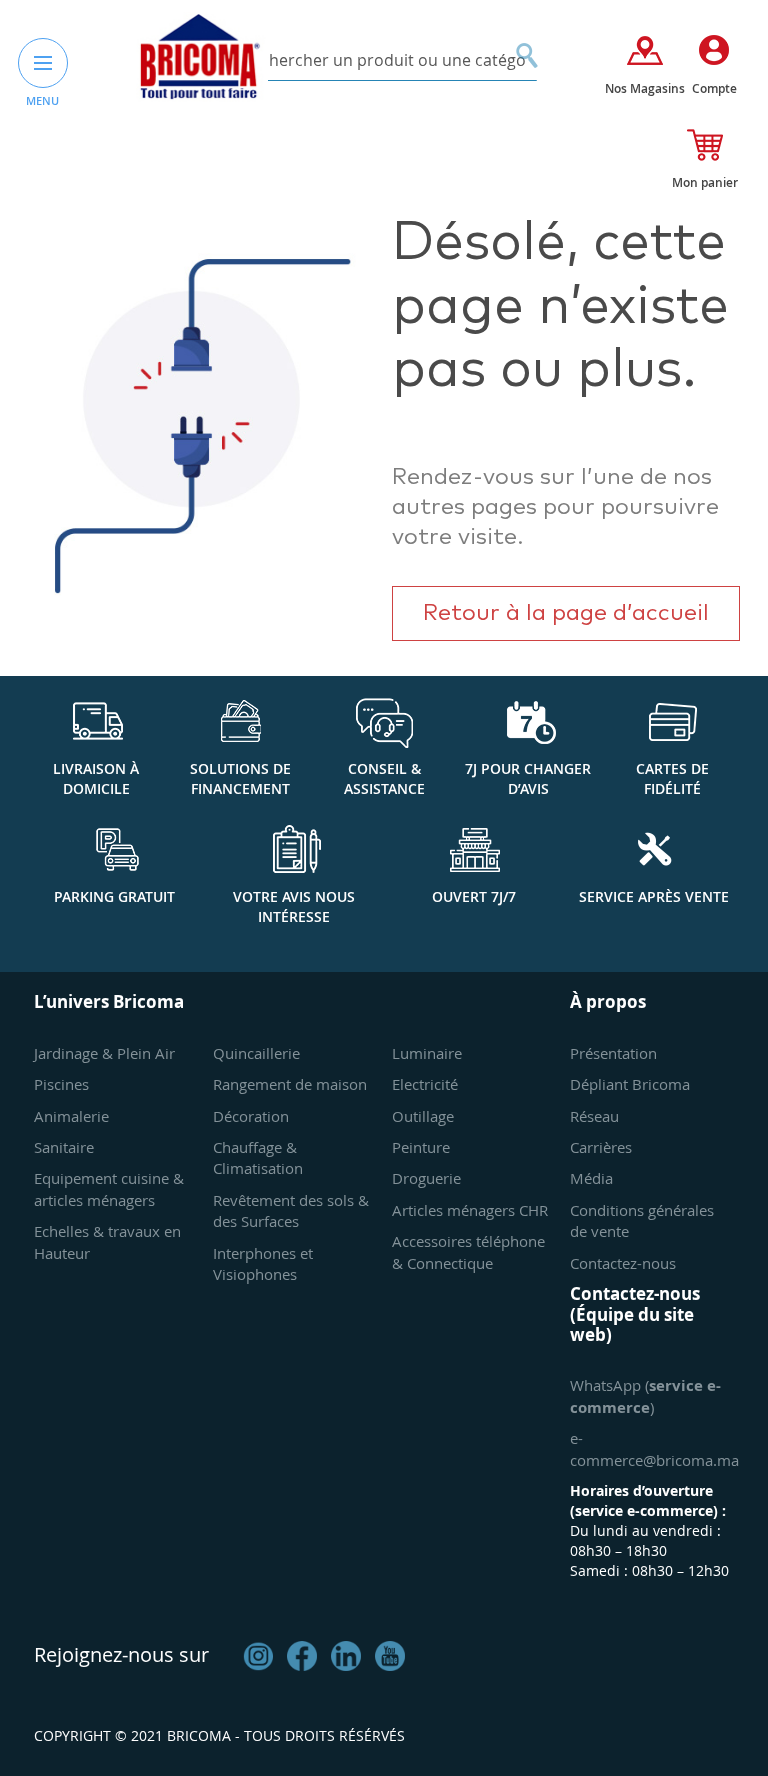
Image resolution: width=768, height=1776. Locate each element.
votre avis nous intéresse (294, 906)
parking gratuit (114, 896)
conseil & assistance (384, 778)
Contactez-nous (623, 1263)
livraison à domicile (96, 778)
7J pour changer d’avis (528, 778)
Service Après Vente (654, 896)
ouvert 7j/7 (474, 896)
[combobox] (384, 60)
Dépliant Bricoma (630, 1084)
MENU (42, 100)
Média (591, 1178)
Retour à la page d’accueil (566, 613)
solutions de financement (240, 778)
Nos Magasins (645, 88)
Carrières (601, 1147)
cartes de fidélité (672, 778)
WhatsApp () (645, 1395)
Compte (714, 88)
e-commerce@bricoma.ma (654, 1448)
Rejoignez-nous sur (121, 1654)
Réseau (594, 1116)
